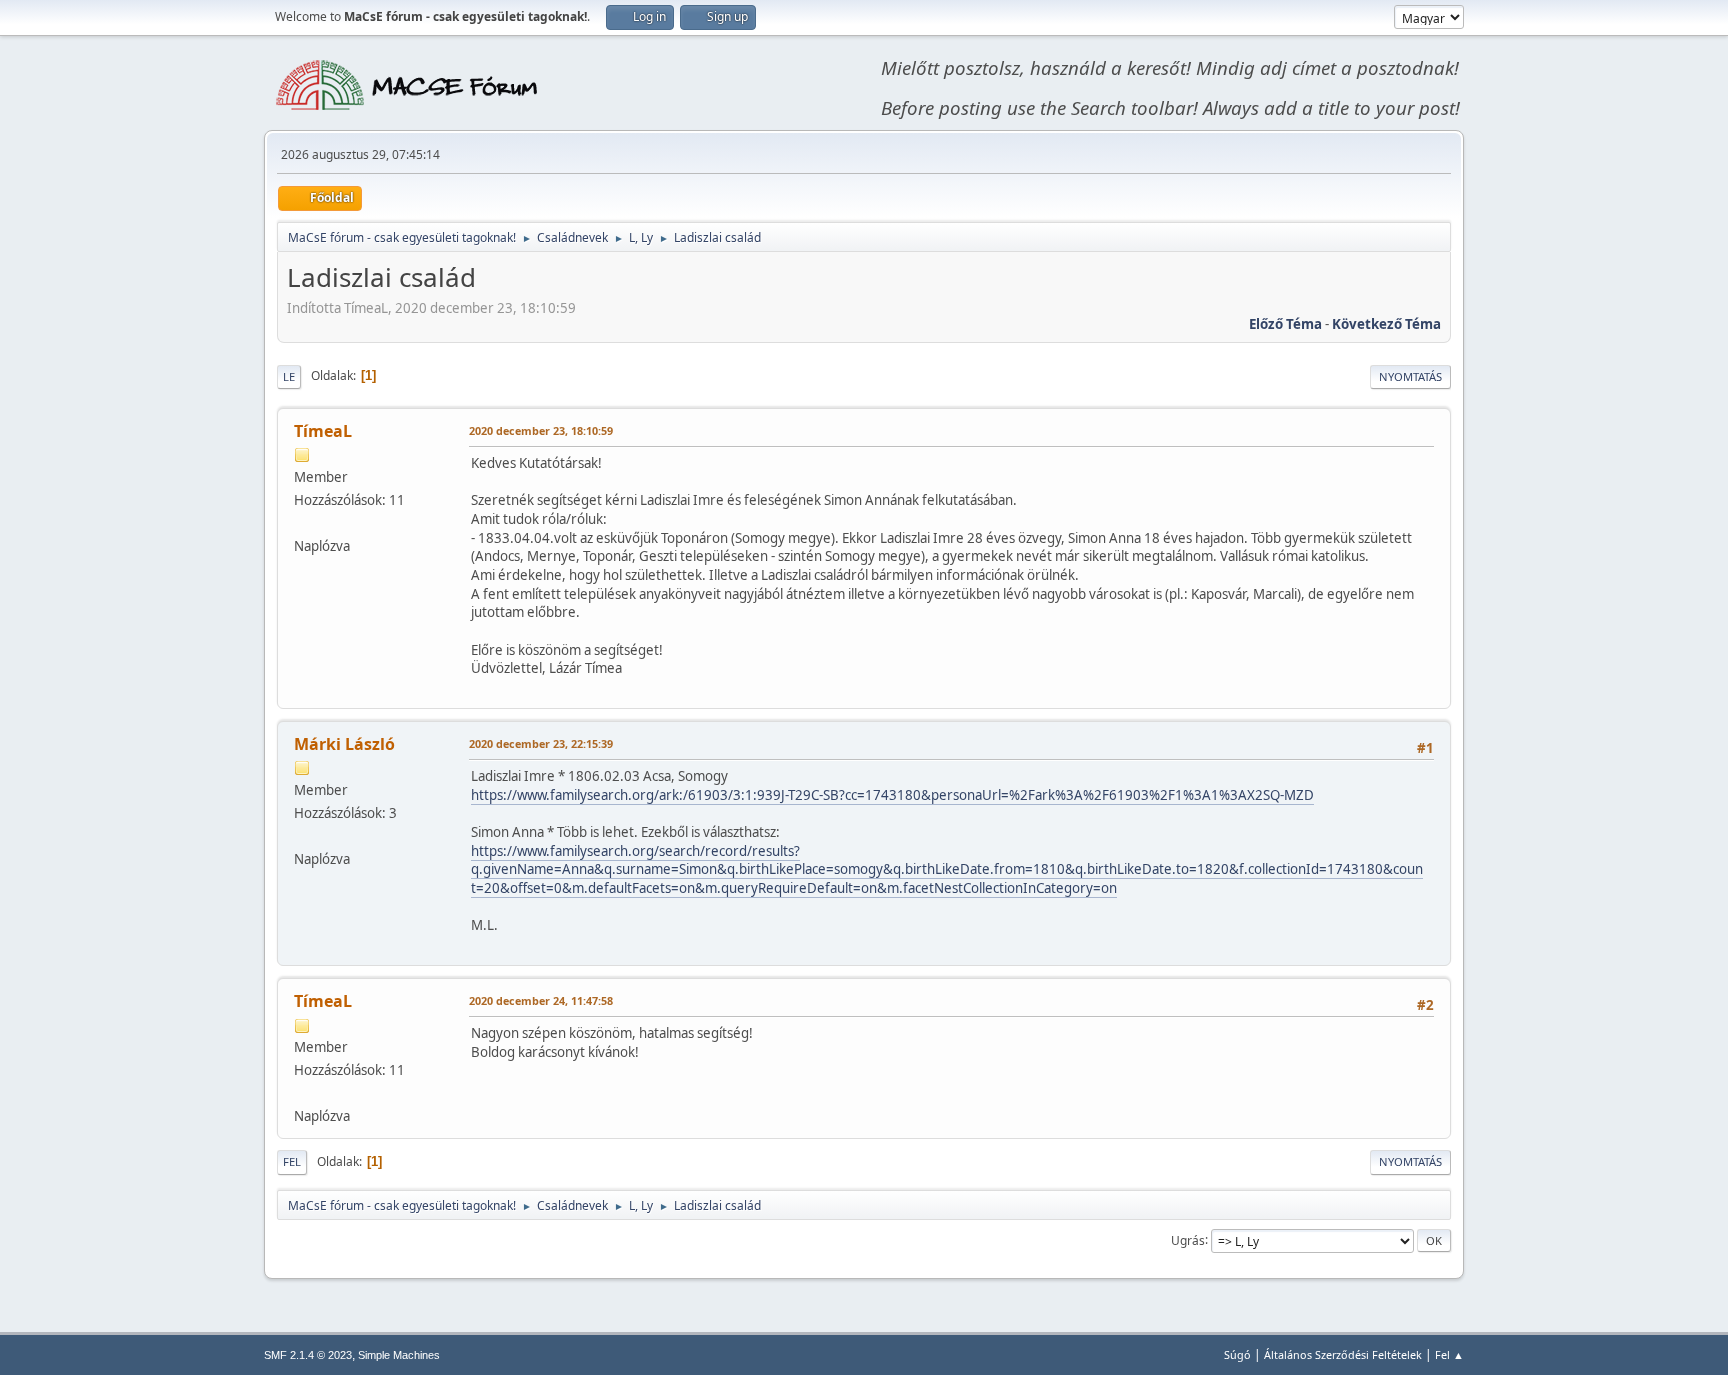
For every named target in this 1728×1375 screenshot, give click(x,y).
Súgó (1237, 1354)
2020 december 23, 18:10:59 (541, 430)
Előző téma (1285, 324)
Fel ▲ (1449, 1354)
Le (289, 376)
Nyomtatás (1410, 376)
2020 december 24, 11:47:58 (541, 1000)
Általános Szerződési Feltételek (1343, 1354)
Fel (292, 1161)
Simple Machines (399, 1355)
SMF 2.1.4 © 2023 (308, 1355)
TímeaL (323, 431)
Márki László (344, 744)
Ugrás (1188, 1239)
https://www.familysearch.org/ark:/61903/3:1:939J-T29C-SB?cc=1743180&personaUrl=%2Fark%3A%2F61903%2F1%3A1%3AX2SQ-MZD (892, 795)
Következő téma (1386, 324)
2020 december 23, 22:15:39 (541, 743)
